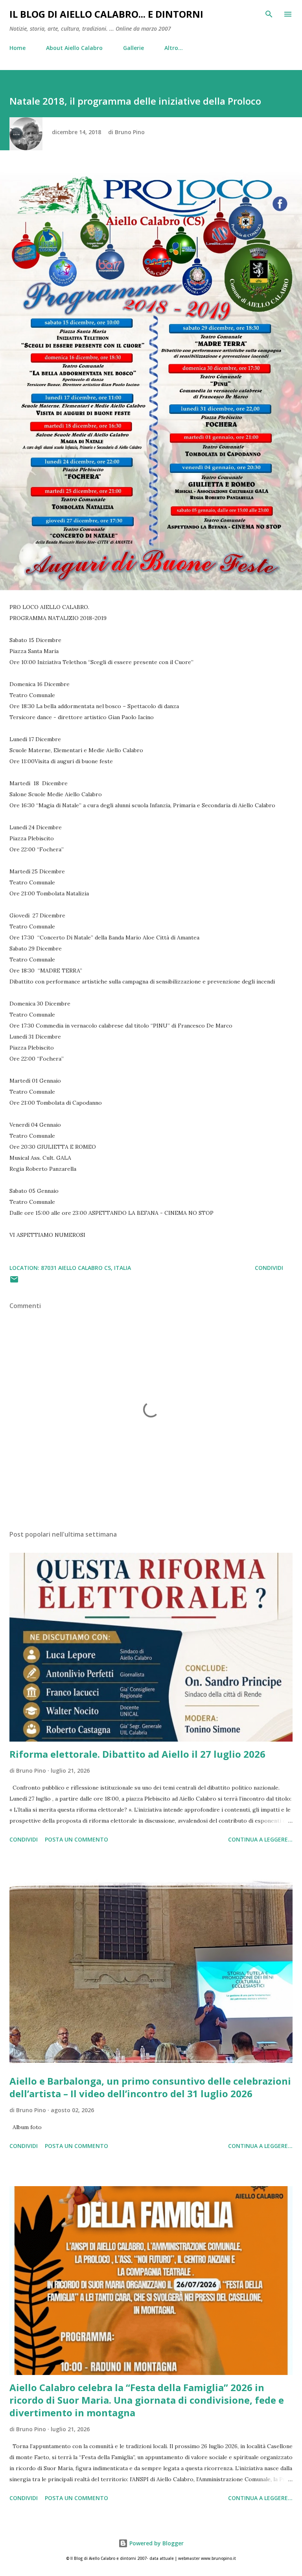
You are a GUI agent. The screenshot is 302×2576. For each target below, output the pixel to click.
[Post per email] (14, 1282)
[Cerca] (269, 14)
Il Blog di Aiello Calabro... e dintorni (106, 14)
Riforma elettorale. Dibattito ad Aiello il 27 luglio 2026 (137, 1754)
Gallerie (134, 48)
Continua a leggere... (260, 1839)
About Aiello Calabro (74, 48)
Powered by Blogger (156, 2543)
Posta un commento (76, 1839)
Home (17, 48)
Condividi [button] (269, 1268)
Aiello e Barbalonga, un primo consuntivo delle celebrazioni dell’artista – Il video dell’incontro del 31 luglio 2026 (150, 2087)
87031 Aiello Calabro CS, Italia (86, 1268)
